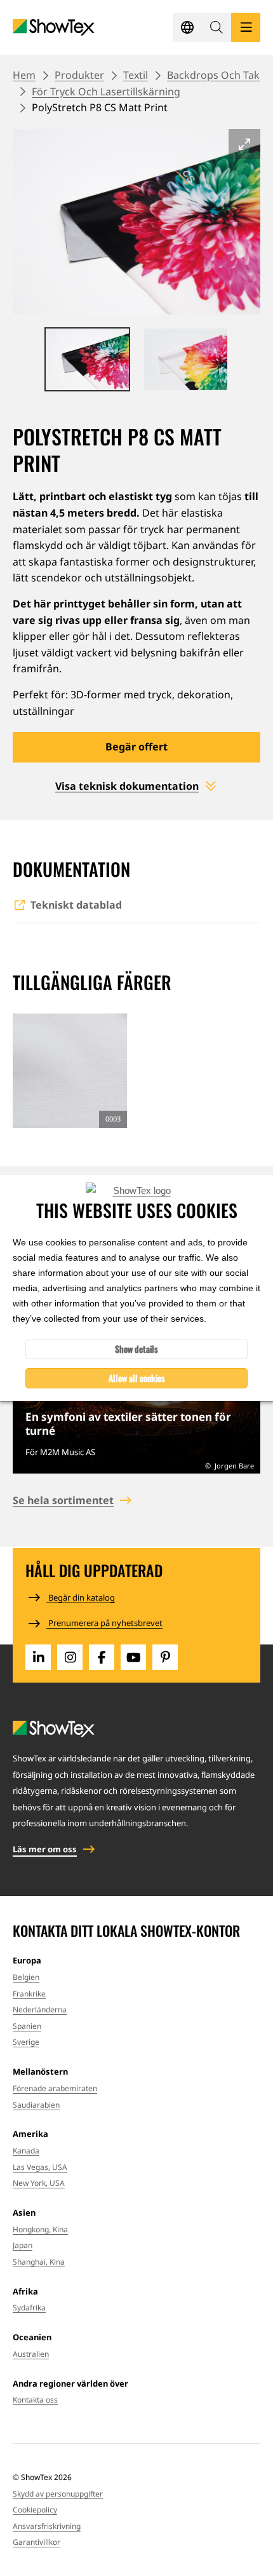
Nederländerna (40, 2010)
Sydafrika (29, 2308)
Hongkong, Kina (40, 2229)
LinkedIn (38, 1657)
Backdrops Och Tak (213, 75)
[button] (216, 27)
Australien (31, 2354)
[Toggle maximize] (244, 144)
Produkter (79, 75)
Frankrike (29, 1994)
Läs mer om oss (45, 1849)
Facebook (102, 1657)
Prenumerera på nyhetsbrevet (104, 1623)
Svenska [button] (187, 27)
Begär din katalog (81, 1597)
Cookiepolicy (35, 2510)
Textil (136, 75)
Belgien (26, 1977)
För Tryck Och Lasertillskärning (106, 92)
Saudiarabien (36, 2105)
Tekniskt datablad (76, 905)
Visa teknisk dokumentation (127, 786)
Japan (23, 2245)
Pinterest (165, 1657)
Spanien (27, 2026)
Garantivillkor (37, 2542)
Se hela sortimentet (63, 1500)
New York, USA (39, 2183)
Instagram (70, 1657)
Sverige (26, 2042)
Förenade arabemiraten (55, 2088)
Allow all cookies (137, 1378)
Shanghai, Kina (39, 2262)
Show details (136, 1349)
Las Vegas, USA (40, 2167)
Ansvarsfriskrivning (47, 2526)
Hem (24, 75)
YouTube (133, 1657)
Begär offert (136, 747)
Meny (246, 27)
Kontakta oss (35, 2400)
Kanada (26, 2151)
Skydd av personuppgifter (58, 2494)
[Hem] (54, 28)
